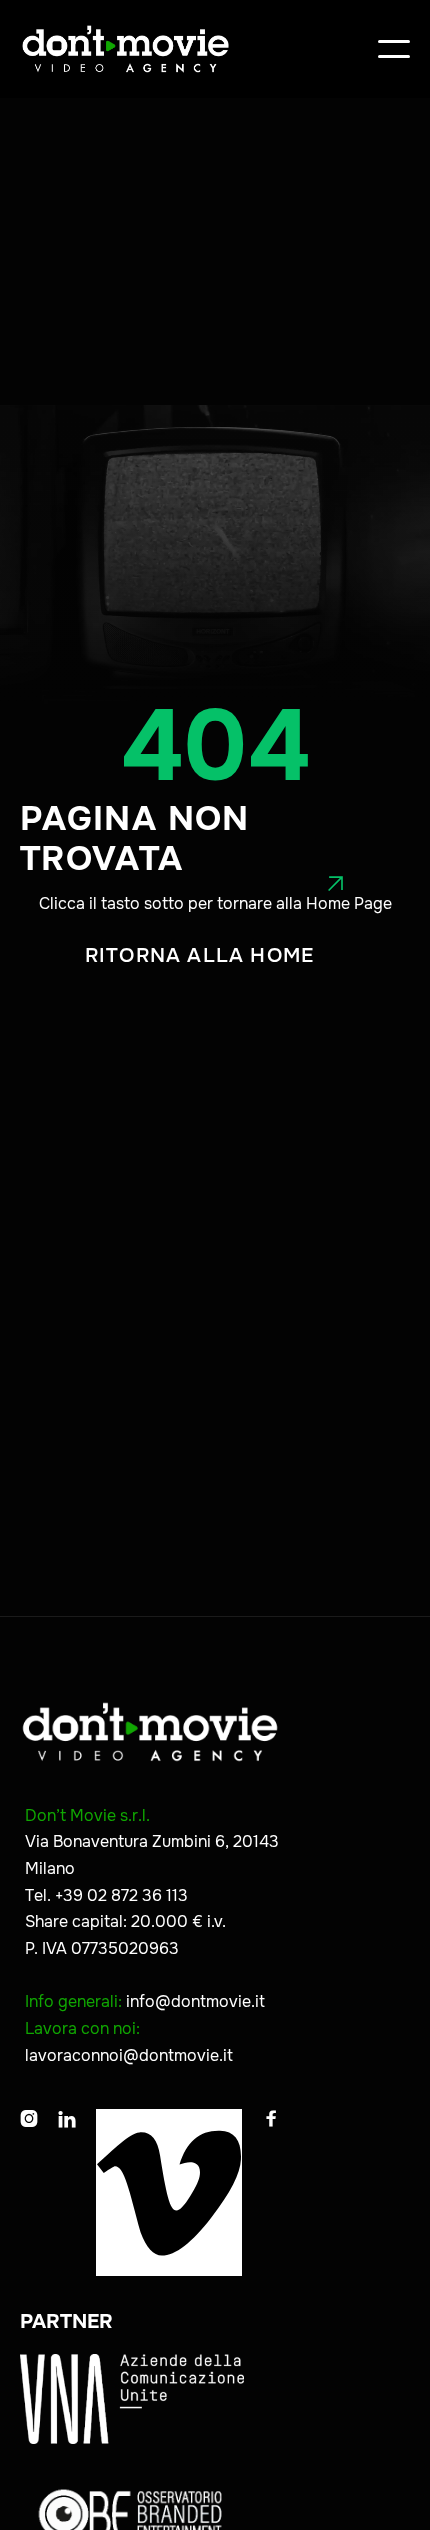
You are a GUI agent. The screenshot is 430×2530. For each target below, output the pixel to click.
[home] (125, 49)
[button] (394, 49)
